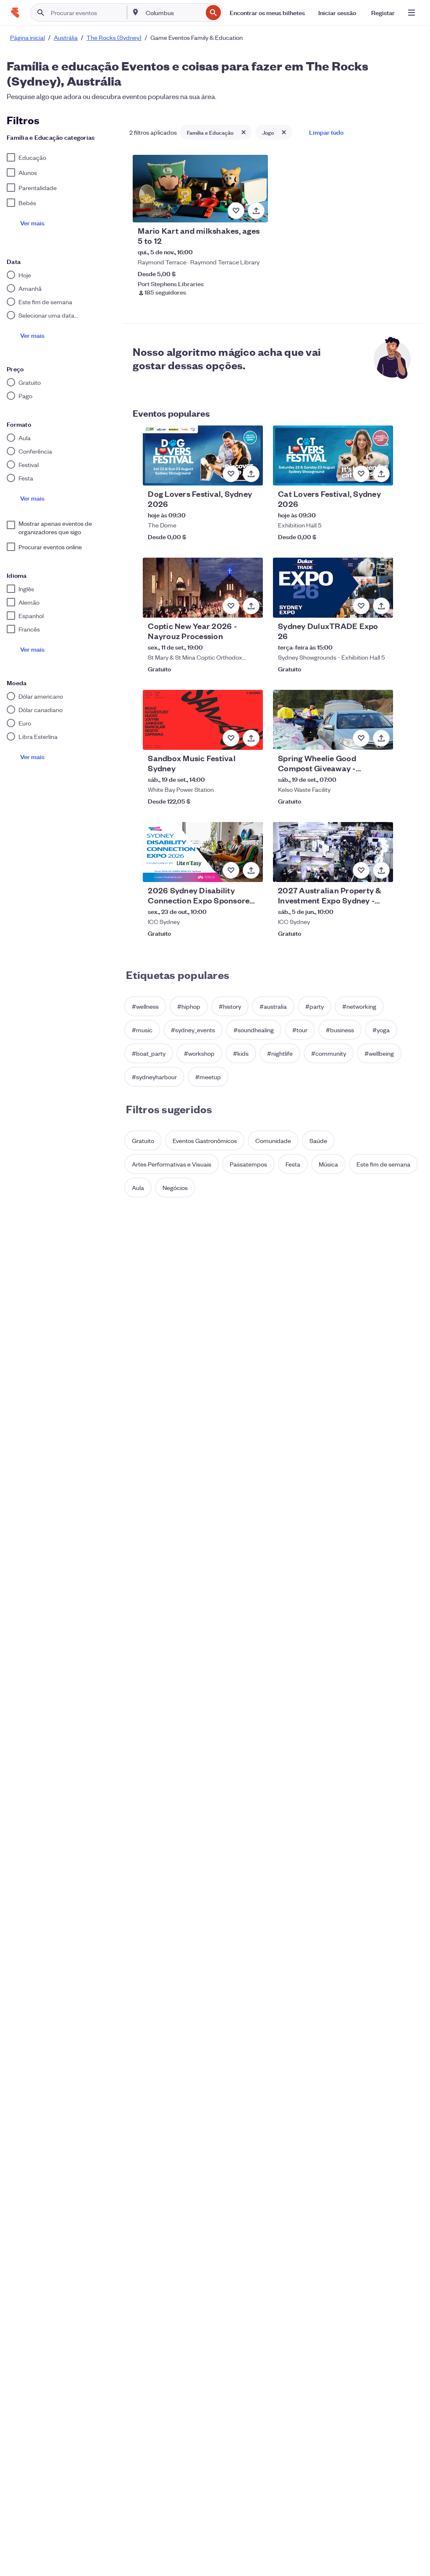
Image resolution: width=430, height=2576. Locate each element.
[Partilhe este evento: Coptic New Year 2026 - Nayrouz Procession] (251, 606)
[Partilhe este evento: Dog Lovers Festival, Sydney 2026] (251, 474)
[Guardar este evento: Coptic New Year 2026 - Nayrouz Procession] (231, 606)
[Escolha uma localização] (136, 12)
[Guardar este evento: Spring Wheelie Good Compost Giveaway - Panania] (361, 738)
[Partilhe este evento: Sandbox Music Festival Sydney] (251, 738)
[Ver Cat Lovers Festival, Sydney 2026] (333, 455)
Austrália (66, 37)
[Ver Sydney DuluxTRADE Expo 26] (333, 588)
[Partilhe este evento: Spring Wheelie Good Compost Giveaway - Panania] (381, 738)
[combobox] (173, 13)
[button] (145, 1006)
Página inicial (28, 37)
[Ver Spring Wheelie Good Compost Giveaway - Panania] (333, 720)
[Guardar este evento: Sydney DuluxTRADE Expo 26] (361, 606)
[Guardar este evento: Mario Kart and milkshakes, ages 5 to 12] (236, 211)
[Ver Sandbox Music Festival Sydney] (203, 720)
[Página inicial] (15, 13)
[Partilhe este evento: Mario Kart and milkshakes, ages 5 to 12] (256, 211)
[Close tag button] (244, 132)
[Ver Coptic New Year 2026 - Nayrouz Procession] (203, 588)
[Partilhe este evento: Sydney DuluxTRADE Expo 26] (381, 606)
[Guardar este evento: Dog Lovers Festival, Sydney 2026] (231, 474)
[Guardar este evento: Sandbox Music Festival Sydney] (231, 738)
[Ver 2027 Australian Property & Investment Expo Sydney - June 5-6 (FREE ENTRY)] (333, 852)
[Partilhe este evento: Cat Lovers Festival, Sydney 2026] (381, 474)
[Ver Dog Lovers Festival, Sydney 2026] (203, 455)
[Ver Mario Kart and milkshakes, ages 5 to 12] (200, 189)
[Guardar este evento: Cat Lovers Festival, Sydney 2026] (361, 474)
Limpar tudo (326, 132)
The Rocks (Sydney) (114, 37)
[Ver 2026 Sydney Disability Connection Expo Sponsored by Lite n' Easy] (203, 852)
